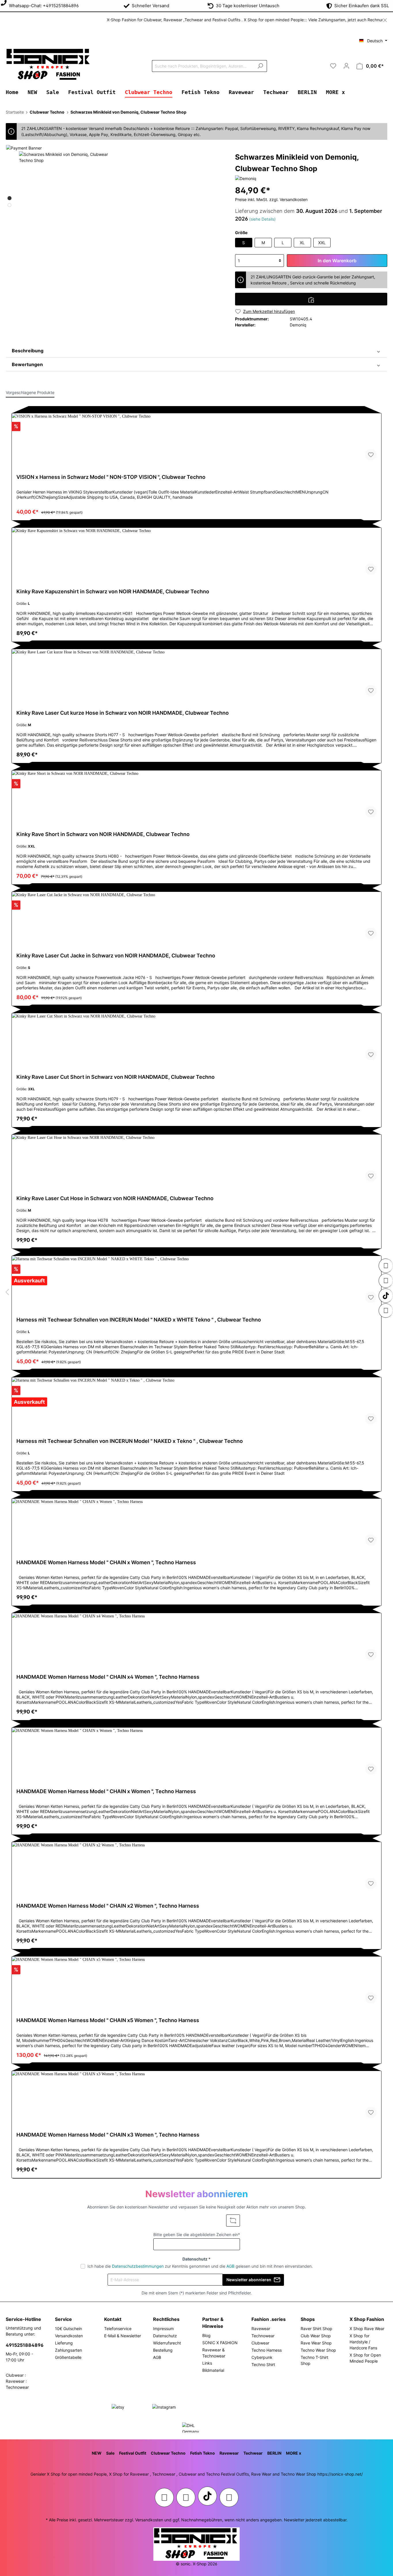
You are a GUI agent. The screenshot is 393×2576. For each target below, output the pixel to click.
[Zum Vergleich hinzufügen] (311, 299)
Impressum (163, 2329)
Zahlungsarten (68, 2350)
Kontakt (113, 2319)
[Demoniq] (246, 178)
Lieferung (64, 2343)
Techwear (253, 2453)
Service (63, 2319)
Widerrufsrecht (167, 2343)
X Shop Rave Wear (367, 2329)
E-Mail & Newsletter (123, 2336)
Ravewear (261, 2329)
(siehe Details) (262, 219)
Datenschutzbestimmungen (138, 2266)
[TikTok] (386, 1296)
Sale (110, 2453)
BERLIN (274, 2453)
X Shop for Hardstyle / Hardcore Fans (363, 2342)
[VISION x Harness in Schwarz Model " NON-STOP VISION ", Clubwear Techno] (197, 439)
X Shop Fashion (367, 2319)
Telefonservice (118, 2329)
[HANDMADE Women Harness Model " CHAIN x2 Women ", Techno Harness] (197, 1868)
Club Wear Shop (316, 2336)
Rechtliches (166, 2319)
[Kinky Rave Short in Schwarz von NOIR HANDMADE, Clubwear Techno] (197, 796)
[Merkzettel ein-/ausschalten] (371, 455)
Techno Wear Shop (318, 2350)
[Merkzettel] (333, 66)
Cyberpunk (262, 2357)
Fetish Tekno (203, 2453)
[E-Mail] (386, 1311)
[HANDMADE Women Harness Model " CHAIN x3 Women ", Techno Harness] (197, 2097)
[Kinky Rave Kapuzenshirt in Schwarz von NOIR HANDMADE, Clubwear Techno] (197, 554)
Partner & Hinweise (213, 2323)
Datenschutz (165, 2336)
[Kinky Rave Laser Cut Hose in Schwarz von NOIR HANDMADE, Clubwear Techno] (197, 1160)
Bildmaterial (213, 2370)
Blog (206, 2335)
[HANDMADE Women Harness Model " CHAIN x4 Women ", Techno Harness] (197, 1639)
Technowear (263, 2336)
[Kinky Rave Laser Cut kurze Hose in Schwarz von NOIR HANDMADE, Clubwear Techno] (197, 675)
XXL (322, 243)
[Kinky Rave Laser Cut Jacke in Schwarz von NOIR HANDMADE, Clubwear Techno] (197, 918)
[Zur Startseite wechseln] (49, 65)
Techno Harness (267, 2350)
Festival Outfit (133, 2453)
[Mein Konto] (346, 66)
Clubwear (260, 2343)
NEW (97, 2453)
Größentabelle (68, 2357)
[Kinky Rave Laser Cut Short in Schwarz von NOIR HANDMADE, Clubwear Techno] (197, 1039)
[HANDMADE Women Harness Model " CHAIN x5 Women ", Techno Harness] (197, 1982)
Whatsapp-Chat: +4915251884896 (43, 6)
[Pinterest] (386, 1281)
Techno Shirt (263, 2364)
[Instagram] (386, 1266)
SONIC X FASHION (220, 2343)
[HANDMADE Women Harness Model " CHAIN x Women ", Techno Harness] (197, 1525)
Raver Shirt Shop (316, 2329)
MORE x (294, 2453)
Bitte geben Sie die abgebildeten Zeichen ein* (197, 2234)
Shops (308, 2319)
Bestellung (163, 2350)
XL (302, 243)
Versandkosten (69, 2336)
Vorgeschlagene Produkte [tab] (30, 392)
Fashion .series (269, 2319)
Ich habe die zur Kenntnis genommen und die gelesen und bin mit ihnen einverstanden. (200, 2266)
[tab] (197, 351)
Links (207, 2363)
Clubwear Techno (168, 2453)
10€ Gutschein (68, 2329)
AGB (230, 2266)
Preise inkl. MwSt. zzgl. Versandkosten (271, 199)
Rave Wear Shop (316, 2343)
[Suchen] (260, 66)
